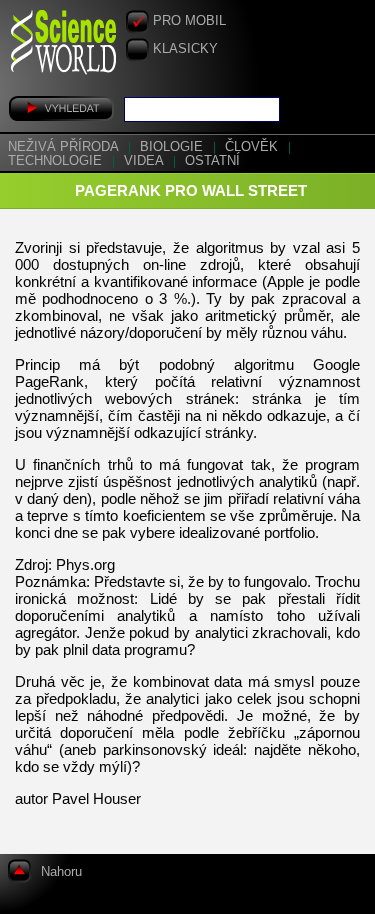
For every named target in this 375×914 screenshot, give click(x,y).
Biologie (173, 147)
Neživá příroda (65, 147)
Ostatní (212, 161)
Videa (145, 161)
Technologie (57, 161)
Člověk (253, 147)
